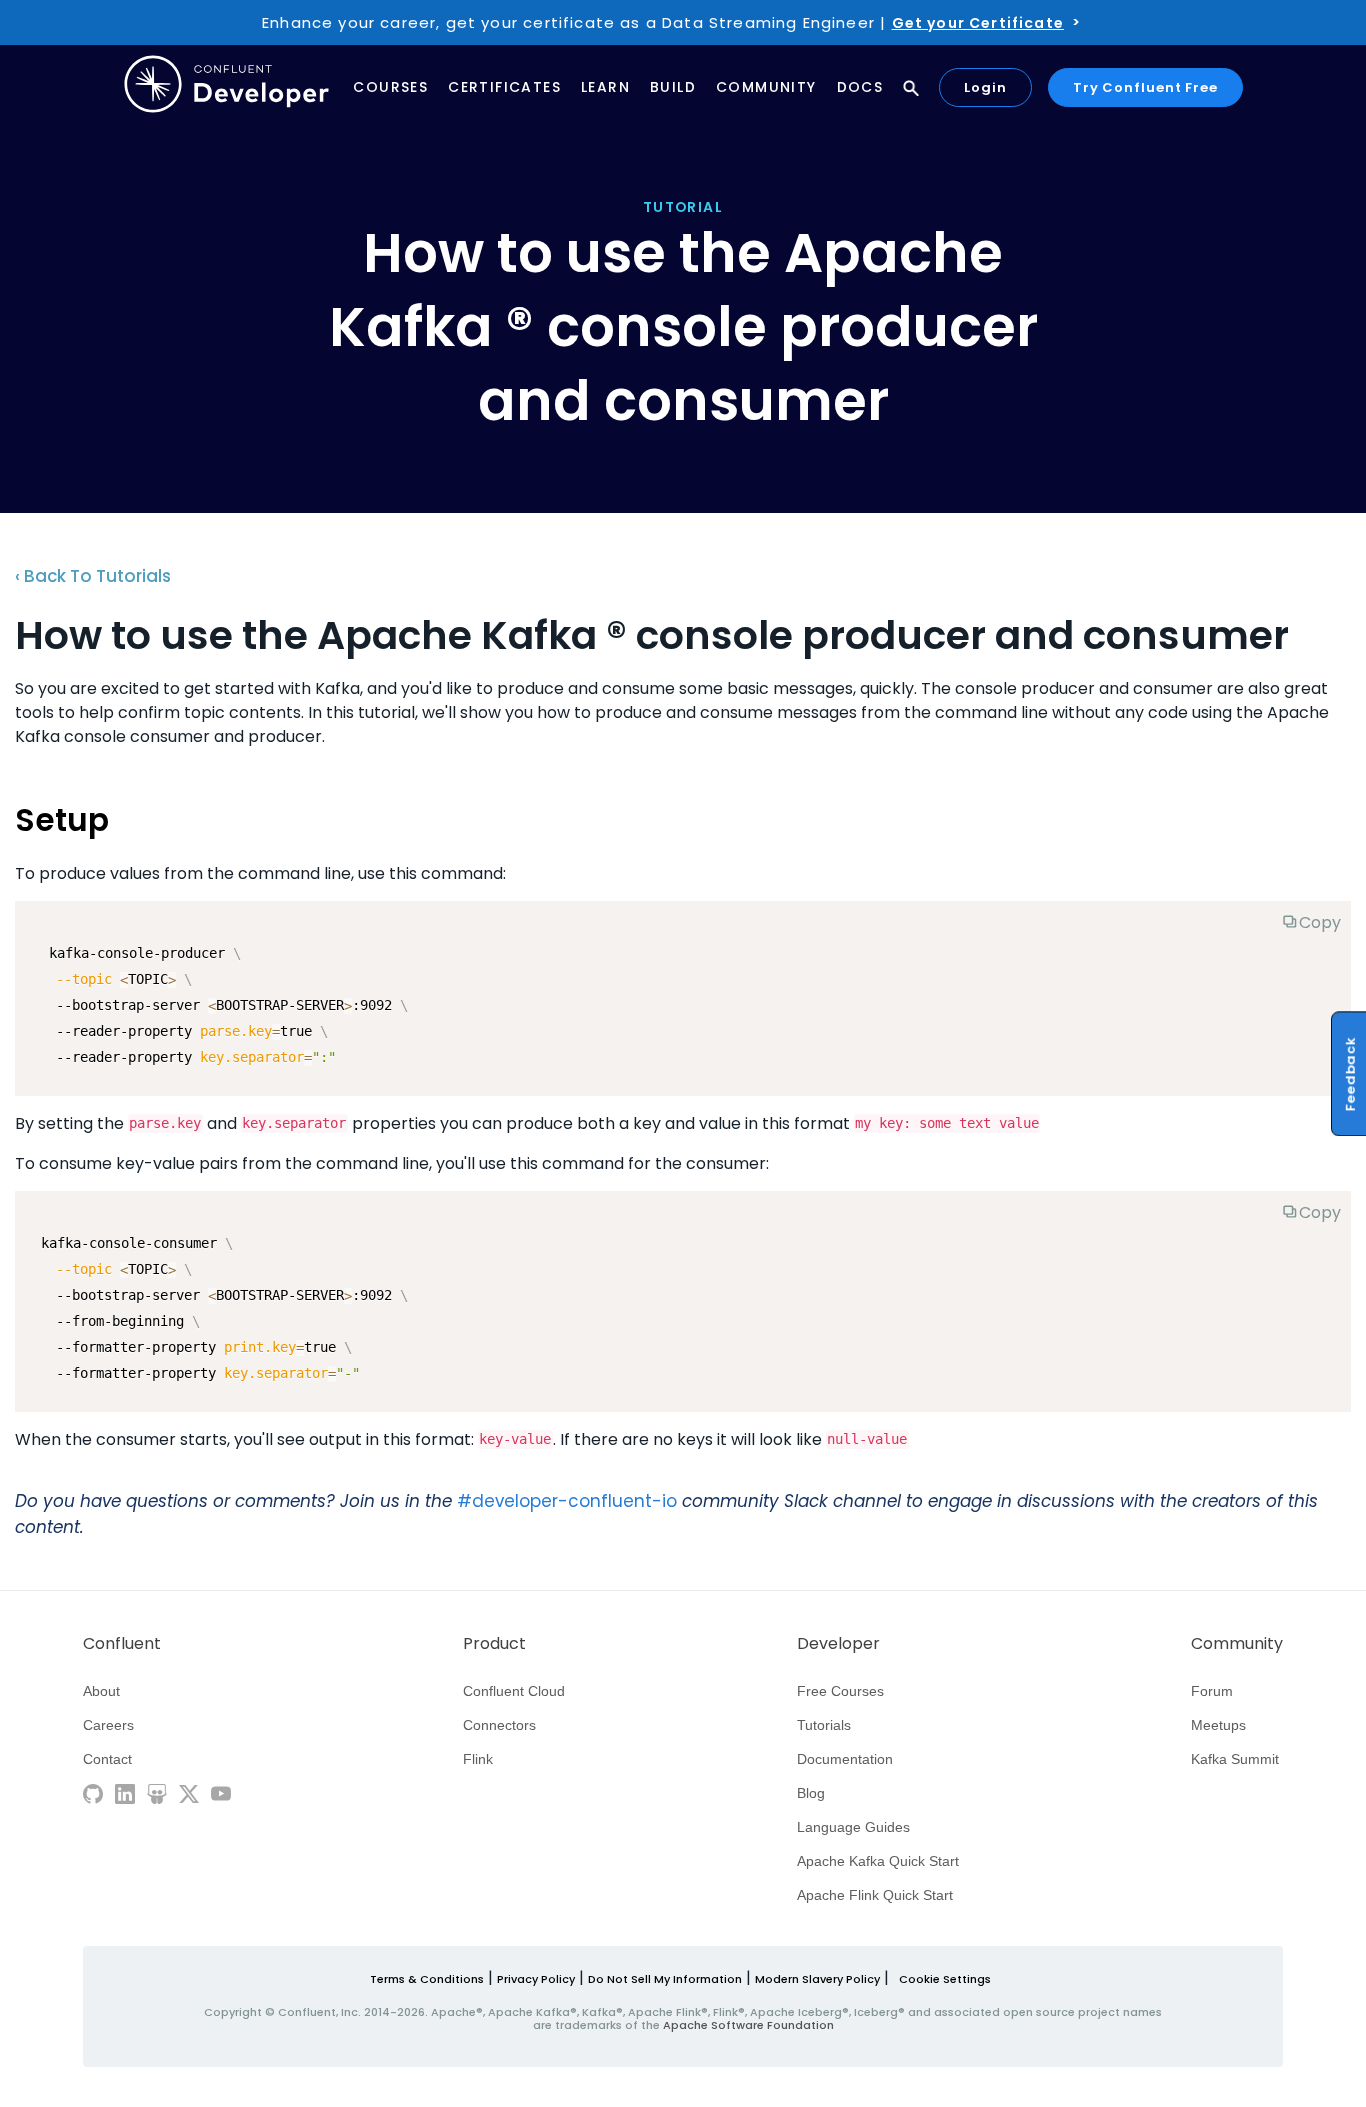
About (101, 1691)
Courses (390, 88)
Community (766, 88)
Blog (811, 1793)
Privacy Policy (536, 1979)
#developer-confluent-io (567, 1501)
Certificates (504, 88)
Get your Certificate (978, 23)
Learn (605, 88)
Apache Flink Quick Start (875, 1895)
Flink (478, 1759)
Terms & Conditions (427, 1979)
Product (494, 1644)
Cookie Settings (945, 1979)
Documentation (845, 1759)
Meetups (1218, 1725)
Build (673, 88)
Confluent (122, 1644)
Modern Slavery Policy (817, 1979)
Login (985, 87)
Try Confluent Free (1145, 87)
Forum (1212, 1691)
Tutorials (824, 1725)
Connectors (499, 1725)
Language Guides (853, 1827)
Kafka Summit (1235, 1759)
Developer (838, 1644)
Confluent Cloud (514, 1691)
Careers (108, 1725)
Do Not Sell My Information (665, 1979)
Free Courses (840, 1691)
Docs (860, 88)
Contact (107, 1759)
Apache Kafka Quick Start (878, 1861)
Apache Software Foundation (748, 2025)
